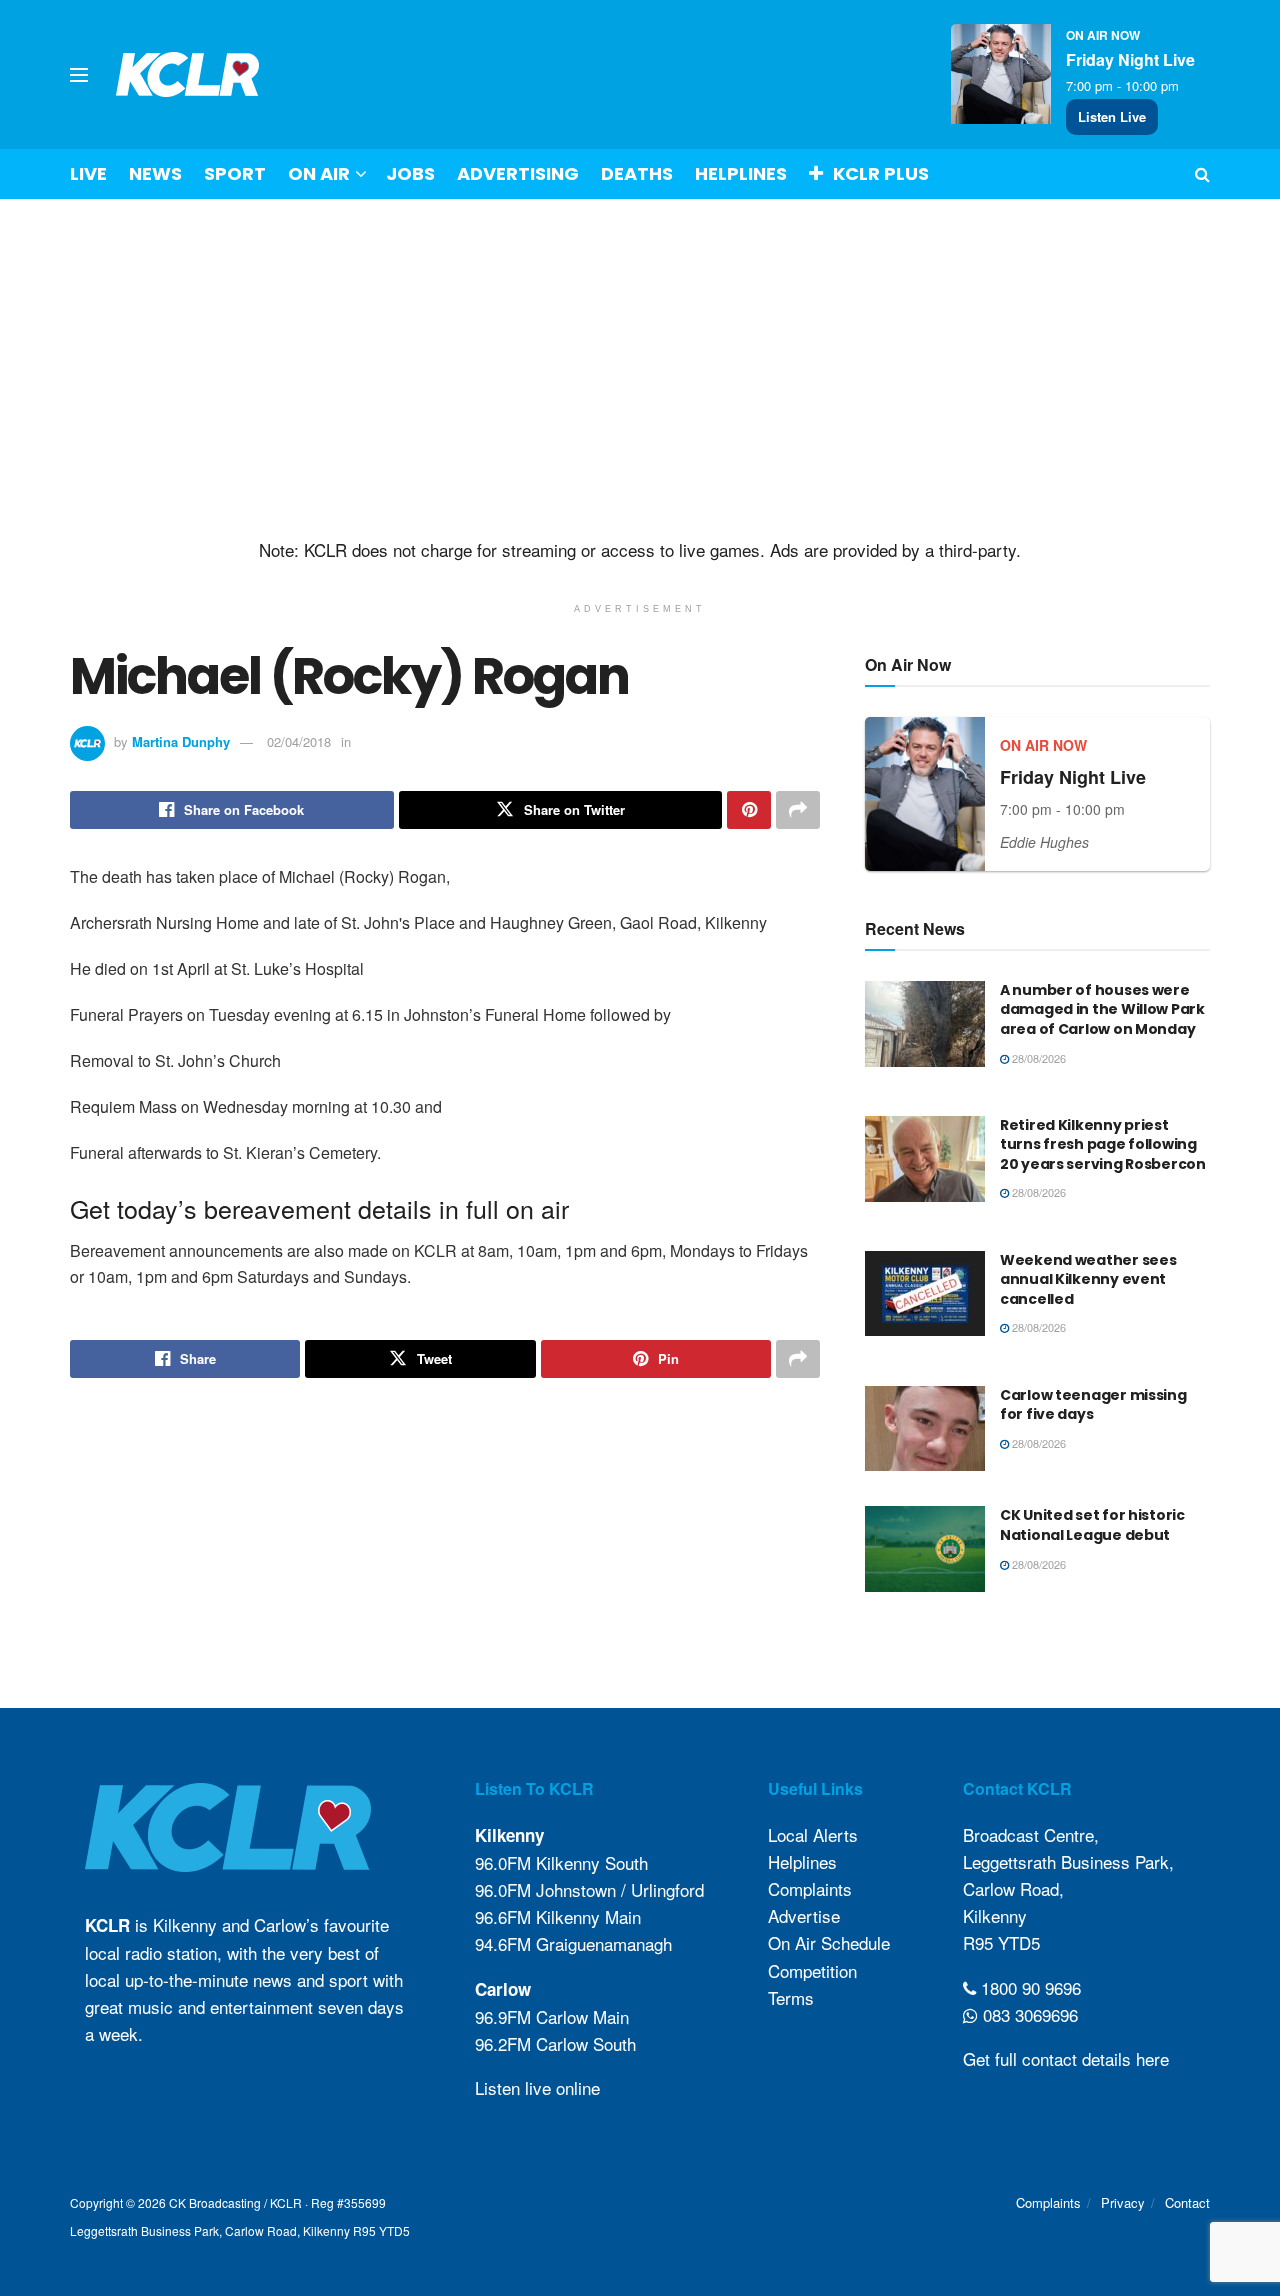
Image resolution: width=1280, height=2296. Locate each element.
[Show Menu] (79, 75)
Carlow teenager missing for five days (1093, 1405)
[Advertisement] (640, 369)
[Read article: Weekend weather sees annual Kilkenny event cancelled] (925, 1294)
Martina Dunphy (181, 741)
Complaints (810, 1888)
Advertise (804, 1915)
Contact (1187, 2202)
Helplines (741, 173)
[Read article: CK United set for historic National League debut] (925, 1549)
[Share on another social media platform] (798, 810)
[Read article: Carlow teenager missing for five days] (925, 1429)
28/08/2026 (1037, 1058)
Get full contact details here (1066, 2058)
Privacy (1123, 2202)
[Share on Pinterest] (749, 810)
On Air (319, 173)
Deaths (637, 173)
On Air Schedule (829, 1942)
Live (88, 173)
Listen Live (1112, 116)
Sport (235, 173)
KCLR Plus (881, 173)
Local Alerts (813, 1834)
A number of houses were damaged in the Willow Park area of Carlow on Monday (1102, 1009)
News (155, 173)
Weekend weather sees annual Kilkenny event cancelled (1088, 1279)
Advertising (518, 173)
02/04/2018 (299, 741)
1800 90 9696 (1028, 1987)
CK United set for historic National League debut (1092, 1525)
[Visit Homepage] (188, 74)
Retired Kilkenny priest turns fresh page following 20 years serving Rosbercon (1103, 1144)
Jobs (410, 173)
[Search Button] (1202, 174)
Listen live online (537, 2087)
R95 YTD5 (1001, 1942)
